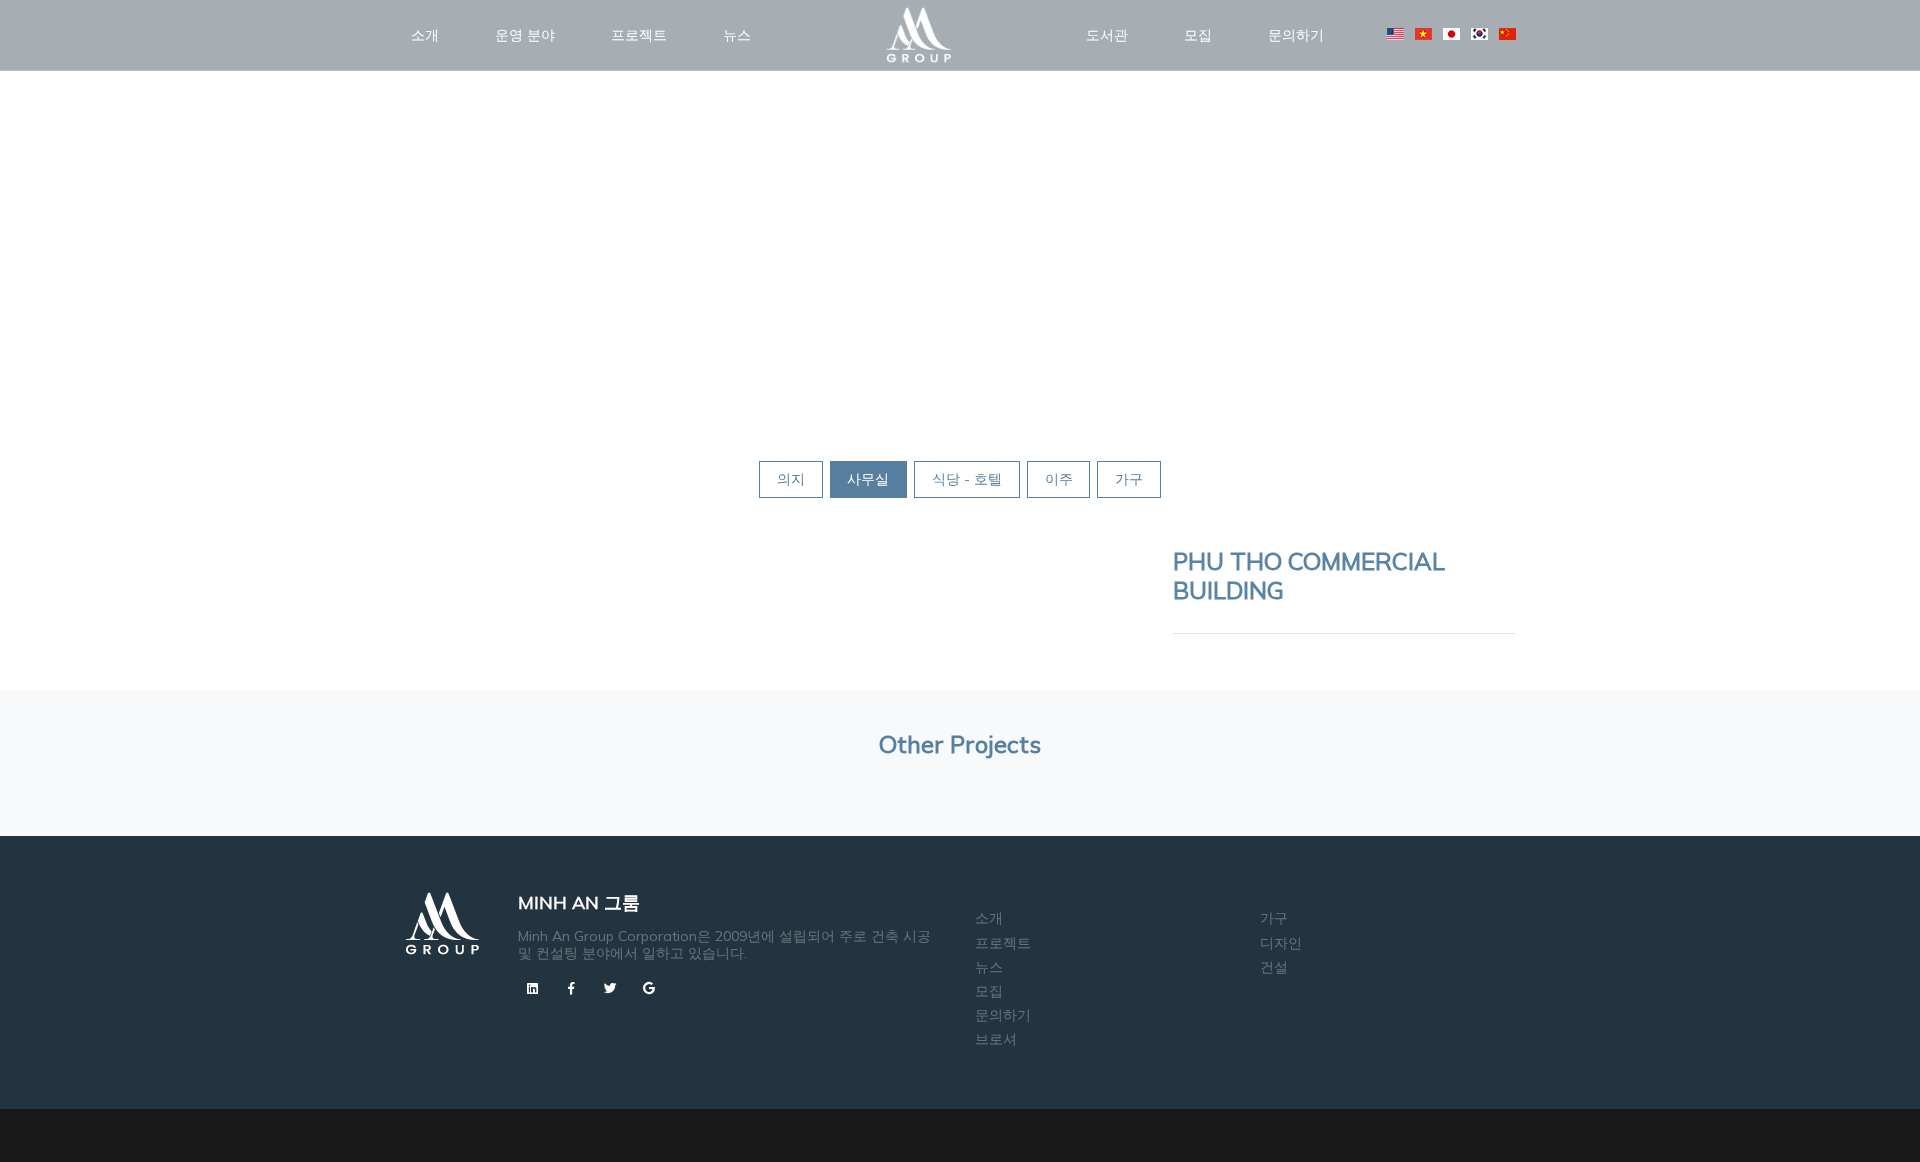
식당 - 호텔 (967, 479)
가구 (1129, 479)
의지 (791, 479)
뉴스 (737, 35)
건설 (1274, 967)
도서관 (1107, 35)
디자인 (1281, 943)
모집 (1198, 35)
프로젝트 (639, 35)
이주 (1059, 479)
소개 (425, 35)
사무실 (868, 479)
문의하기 (1296, 35)
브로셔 (996, 1039)
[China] (1507, 34)
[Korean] (1479, 34)
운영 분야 (525, 35)
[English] (1395, 34)
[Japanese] (1451, 34)
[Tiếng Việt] (1423, 34)
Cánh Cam (1024, 1128)
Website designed (918, 1128)
